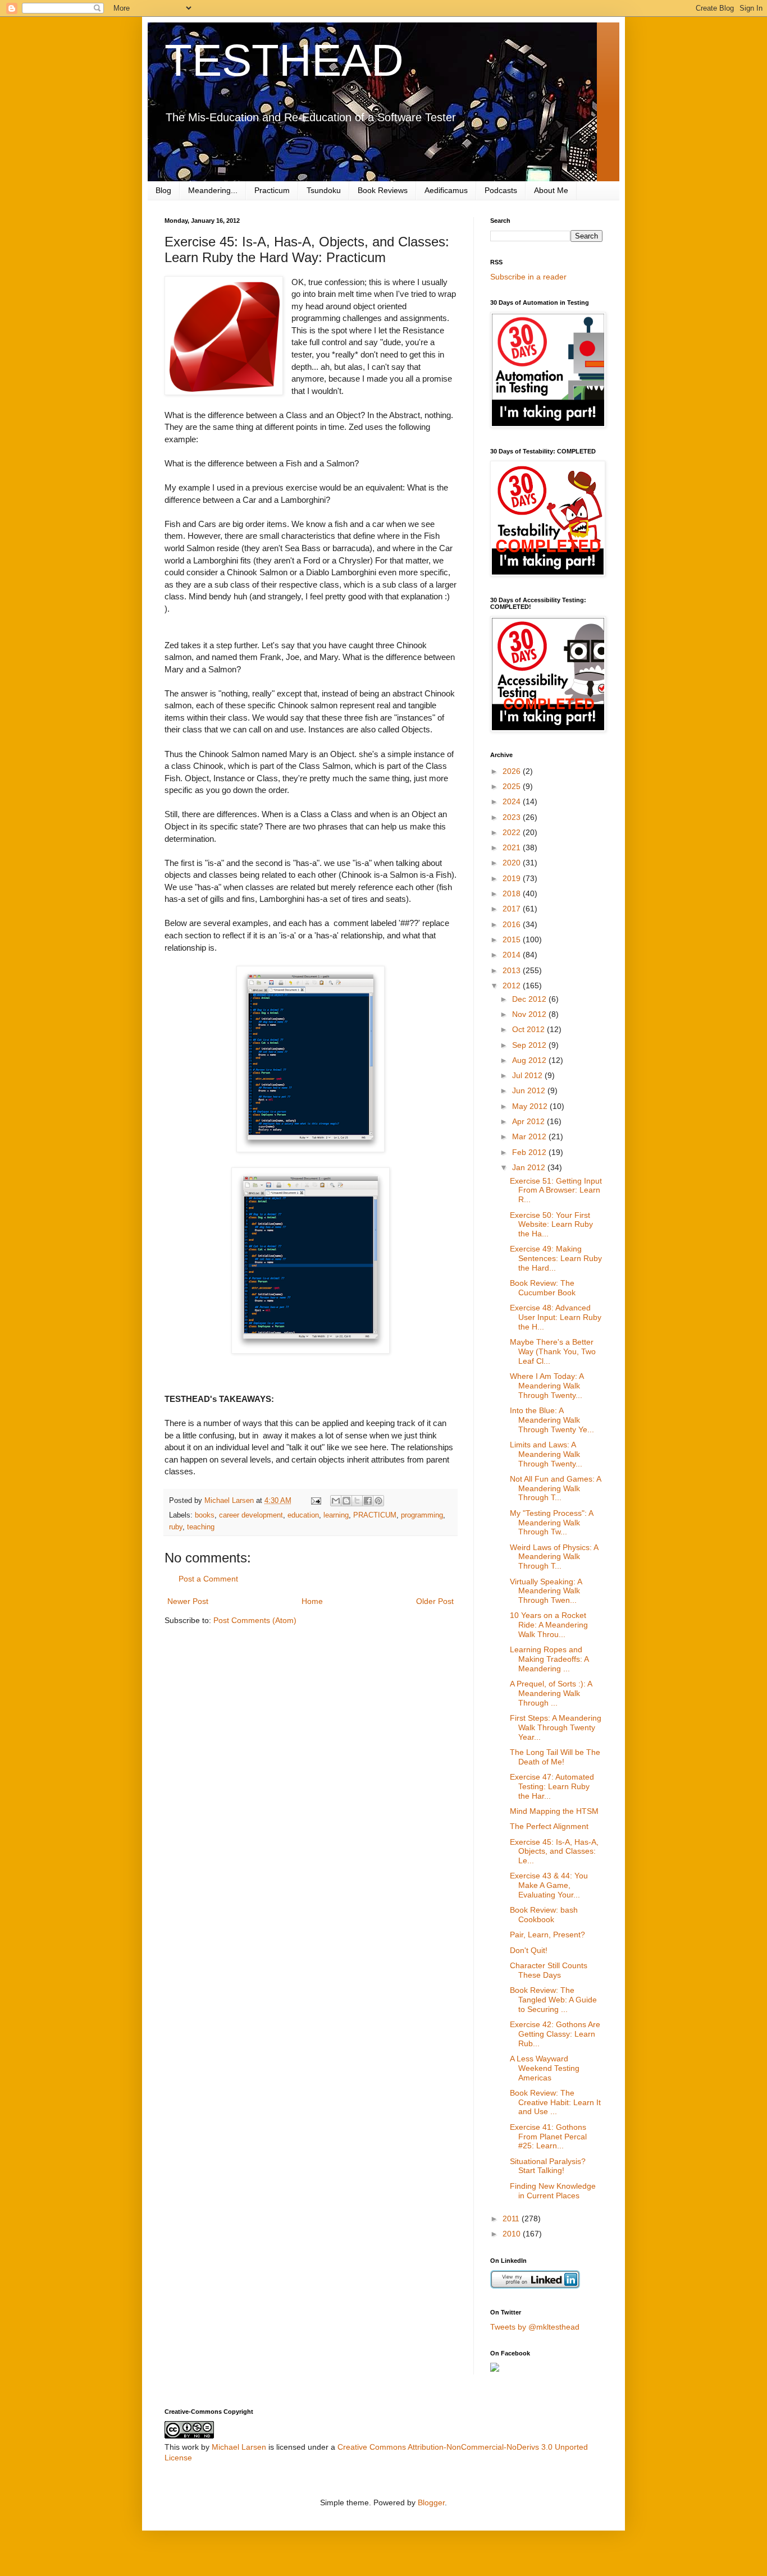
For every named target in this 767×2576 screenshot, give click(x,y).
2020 (513, 863)
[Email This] (336, 1501)
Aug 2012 (530, 1060)
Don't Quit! (529, 1950)
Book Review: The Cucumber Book (543, 1288)
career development (251, 1515)
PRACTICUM (375, 1515)
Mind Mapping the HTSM (554, 1811)
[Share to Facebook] (368, 1501)
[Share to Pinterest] (378, 1501)
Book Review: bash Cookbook (544, 1915)
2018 (513, 893)
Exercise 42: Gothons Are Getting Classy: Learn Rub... (555, 2034)
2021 (513, 847)
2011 (512, 2219)
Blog (163, 190)
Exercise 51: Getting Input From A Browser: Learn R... (556, 1190)
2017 (513, 909)
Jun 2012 (530, 1090)
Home (312, 1601)
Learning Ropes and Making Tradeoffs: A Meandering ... (549, 1659)
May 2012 (531, 1106)
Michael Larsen (239, 2447)
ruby (176, 1527)
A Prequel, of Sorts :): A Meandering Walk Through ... (551, 1693)
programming (422, 1515)
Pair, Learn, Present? (547, 1935)
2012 (513, 986)
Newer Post (188, 1601)
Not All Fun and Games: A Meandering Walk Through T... (555, 1488)
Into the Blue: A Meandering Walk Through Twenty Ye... (552, 1420)
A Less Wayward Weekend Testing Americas (545, 2068)
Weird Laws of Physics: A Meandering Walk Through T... (554, 1557)
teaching (201, 1527)
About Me (551, 190)
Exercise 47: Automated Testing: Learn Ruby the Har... (552, 1786)
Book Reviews (383, 190)
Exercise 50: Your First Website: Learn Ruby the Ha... (551, 1225)
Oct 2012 (529, 1029)
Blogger (431, 2502)
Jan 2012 (530, 1167)
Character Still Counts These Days (549, 1970)
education (303, 1515)
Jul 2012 (528, 1075)
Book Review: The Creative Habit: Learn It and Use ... (555, 2102)
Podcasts (501, 190)
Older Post (435, 1601)
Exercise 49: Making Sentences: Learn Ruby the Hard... (556, 1258)
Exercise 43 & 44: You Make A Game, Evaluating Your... (549, 1885)
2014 (513, 955)
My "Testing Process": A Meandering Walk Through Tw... (551, 1523)
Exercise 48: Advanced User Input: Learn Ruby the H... (556, 1317)
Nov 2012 (530, 1014)
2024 (513, 801)
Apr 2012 (529, 1121)
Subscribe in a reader (528, 277)
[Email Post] (316, 1501)
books (205, 1515)
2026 (513, 771)
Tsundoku (324, 190)
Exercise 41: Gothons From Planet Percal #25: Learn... (548, 2137)
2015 (513, 939)
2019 (513, 878)
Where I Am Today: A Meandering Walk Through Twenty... (547, 1386)
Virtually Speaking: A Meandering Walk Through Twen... (546, 1591)
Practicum (272, 190)
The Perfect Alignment (549, 1826)
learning (336, 1515)
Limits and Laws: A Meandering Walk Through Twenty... (546, 1454)
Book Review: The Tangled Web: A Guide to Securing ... (553, 2000)
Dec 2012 (530, 999)
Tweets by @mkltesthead (535, 2327)
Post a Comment (208, 1579)
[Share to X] (357, 1501)
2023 (513, 817)
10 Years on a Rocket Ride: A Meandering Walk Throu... (549, 1625)
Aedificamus (446, 190)
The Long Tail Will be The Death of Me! (555, 1757)
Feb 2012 (530, 1152)
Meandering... (213, 190)
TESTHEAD (284, 60)
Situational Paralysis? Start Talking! (548, 2166)
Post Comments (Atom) (255, 1620)
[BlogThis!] (346, 1501)
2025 (513, 786)
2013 (513, 970)
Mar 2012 (530, 1136)
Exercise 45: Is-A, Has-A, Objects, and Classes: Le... (554, 1851)
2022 (513, 832)
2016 (513, 924)
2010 (513, 2234)
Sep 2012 (530, 1045)
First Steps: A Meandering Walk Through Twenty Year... (556, 1727)
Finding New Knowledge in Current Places (553, 2191)
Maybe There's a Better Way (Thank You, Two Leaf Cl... (553, 1351)
